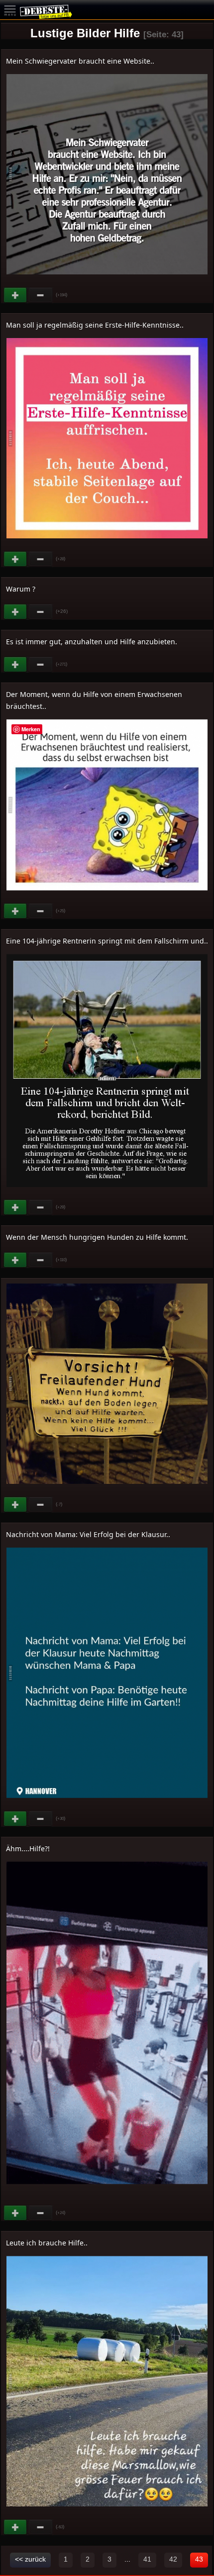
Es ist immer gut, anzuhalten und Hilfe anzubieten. (92, 642)
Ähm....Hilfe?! (28, 1848)
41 (147, 2559)
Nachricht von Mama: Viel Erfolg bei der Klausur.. (88, 1534)
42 (173, 2559)
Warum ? (21, 589)
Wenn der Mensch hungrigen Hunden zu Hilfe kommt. (97, 1237)
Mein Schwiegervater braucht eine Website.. (80, 61)
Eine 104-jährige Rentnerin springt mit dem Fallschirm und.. (107, 941)
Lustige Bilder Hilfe (85, 33)
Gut (16, 295)
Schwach (41, 295)
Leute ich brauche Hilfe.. (47, 2243)
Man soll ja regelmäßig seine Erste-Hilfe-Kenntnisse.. (95, 325)
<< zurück (30, 2559)
